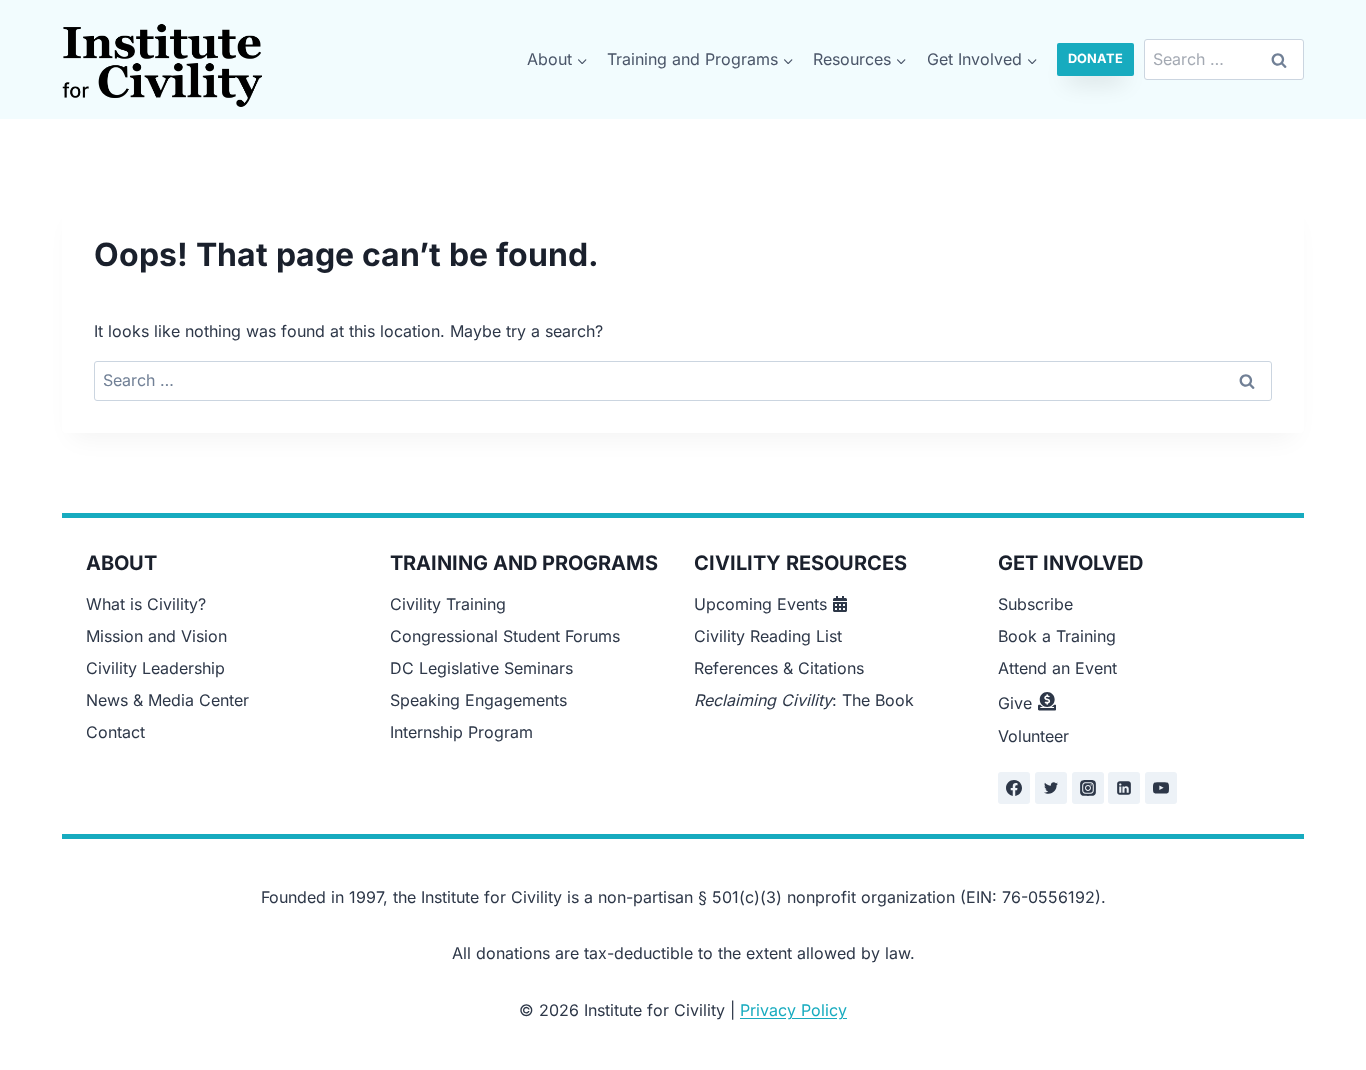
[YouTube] (1161, 788)
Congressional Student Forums (505, 636)
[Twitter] (1051, 788)
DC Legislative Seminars (481, 668)
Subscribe (1035, 604)
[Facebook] (1014, 788)
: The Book (804, 700)
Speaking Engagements (478, 700)
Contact (115, 732)
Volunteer (1033, 736)
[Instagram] (1088, 788)
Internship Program (461, 732)
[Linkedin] (1124, 788)
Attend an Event (1057, 668)
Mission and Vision (156, 636)
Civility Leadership (155, 668)
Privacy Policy (793, 1010)
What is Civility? (146, 604)
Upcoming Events (760, 604)
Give (1015, 703)
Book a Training (1057, 636)
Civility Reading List (768, 636)
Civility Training (448, 604)
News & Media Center (167, 700)
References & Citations (779, 668)
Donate (1095, 58)
